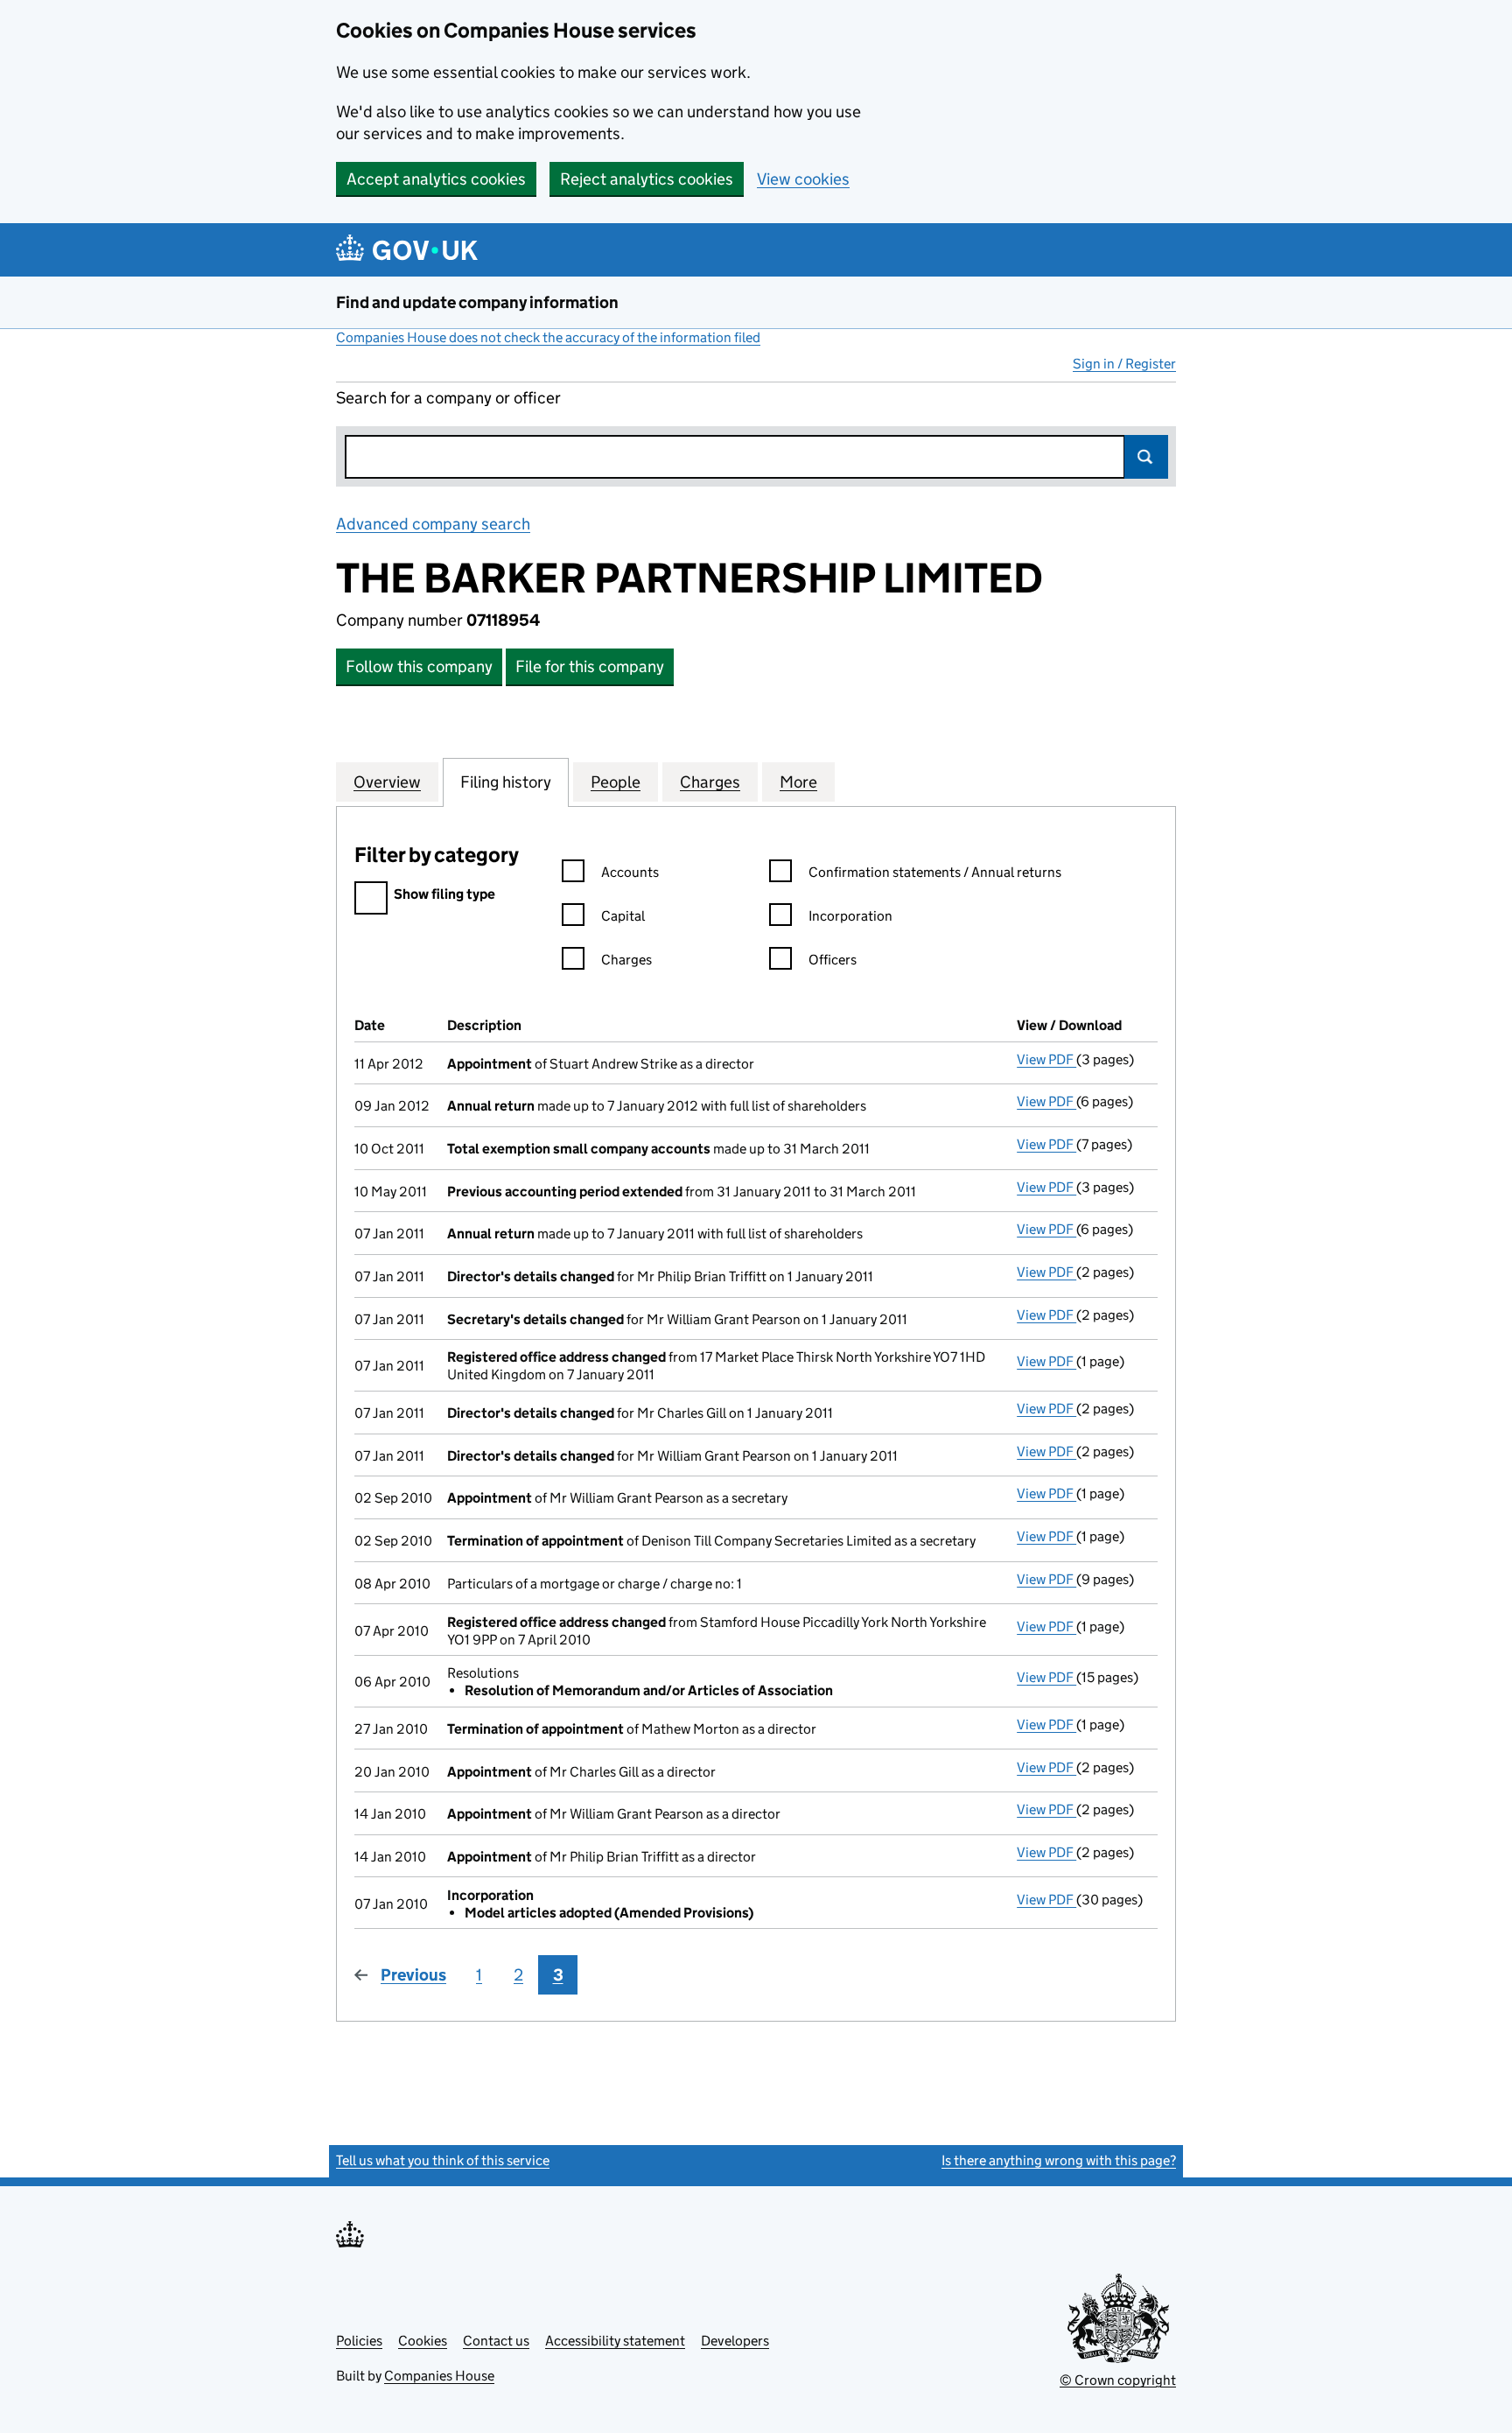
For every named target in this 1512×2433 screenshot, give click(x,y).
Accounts (630, 872)
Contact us (496, 2341)
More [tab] (798, 782)
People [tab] (616, 782)
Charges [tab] (710, 782)
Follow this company (419, 666)
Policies (359, 2341)
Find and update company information (477, 302)
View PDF (1046, 1059)
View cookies (803, 179)
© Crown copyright (1118, 2380)
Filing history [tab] (506, 782)
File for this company (590, 666)
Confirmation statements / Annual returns (935, 872)
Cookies (423, 2341)
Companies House (439, 2376)
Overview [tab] (387, 782)
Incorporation (850, 916)
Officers (833, 960)
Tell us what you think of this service (443, 2160)
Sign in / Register (1124, 364)
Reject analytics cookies (647, 179)
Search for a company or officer (448, 398)
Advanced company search (433, 524)
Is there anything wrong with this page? (1059, 2160)
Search (1146, 457)
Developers (735, 2341)
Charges (626, 960)
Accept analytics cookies (436, 179)
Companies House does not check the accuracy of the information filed (548, 337)
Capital (623, 916)
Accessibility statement (615, 2341)
